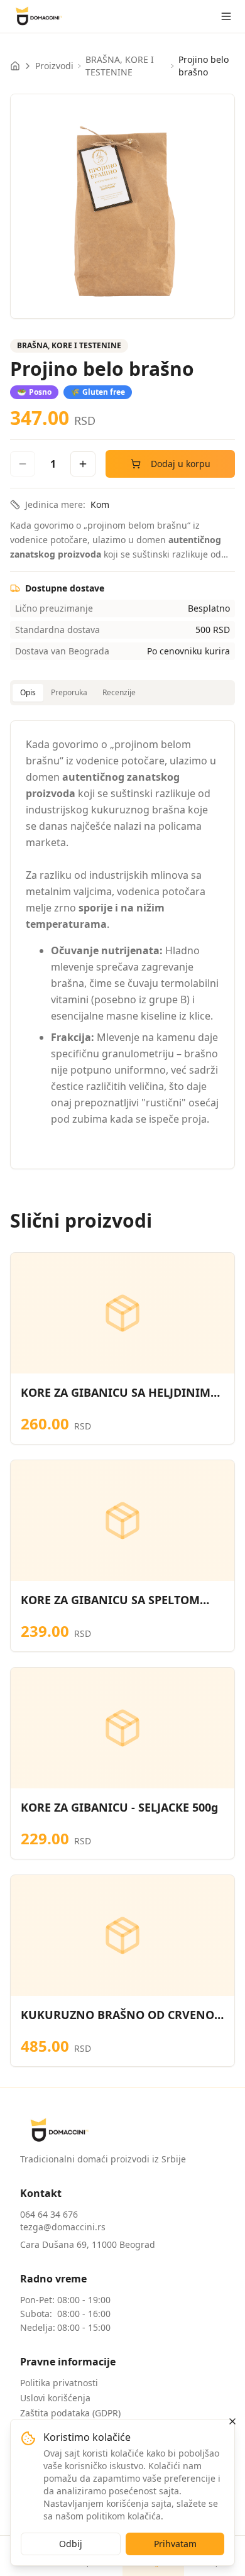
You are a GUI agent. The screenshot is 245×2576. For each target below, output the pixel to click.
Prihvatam (175, 2544)
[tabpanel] (122, 945)
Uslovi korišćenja (55, 2398)
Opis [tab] (28, 692)
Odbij (71, 2544)
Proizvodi (54, 66)
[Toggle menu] (226, 16)
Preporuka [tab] (69, 692)
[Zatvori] (232, 2421)
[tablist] (122, 693)
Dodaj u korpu (181, 464)
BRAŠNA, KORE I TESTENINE (120, 66)
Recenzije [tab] (119, 692)
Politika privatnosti (59, 2383)
